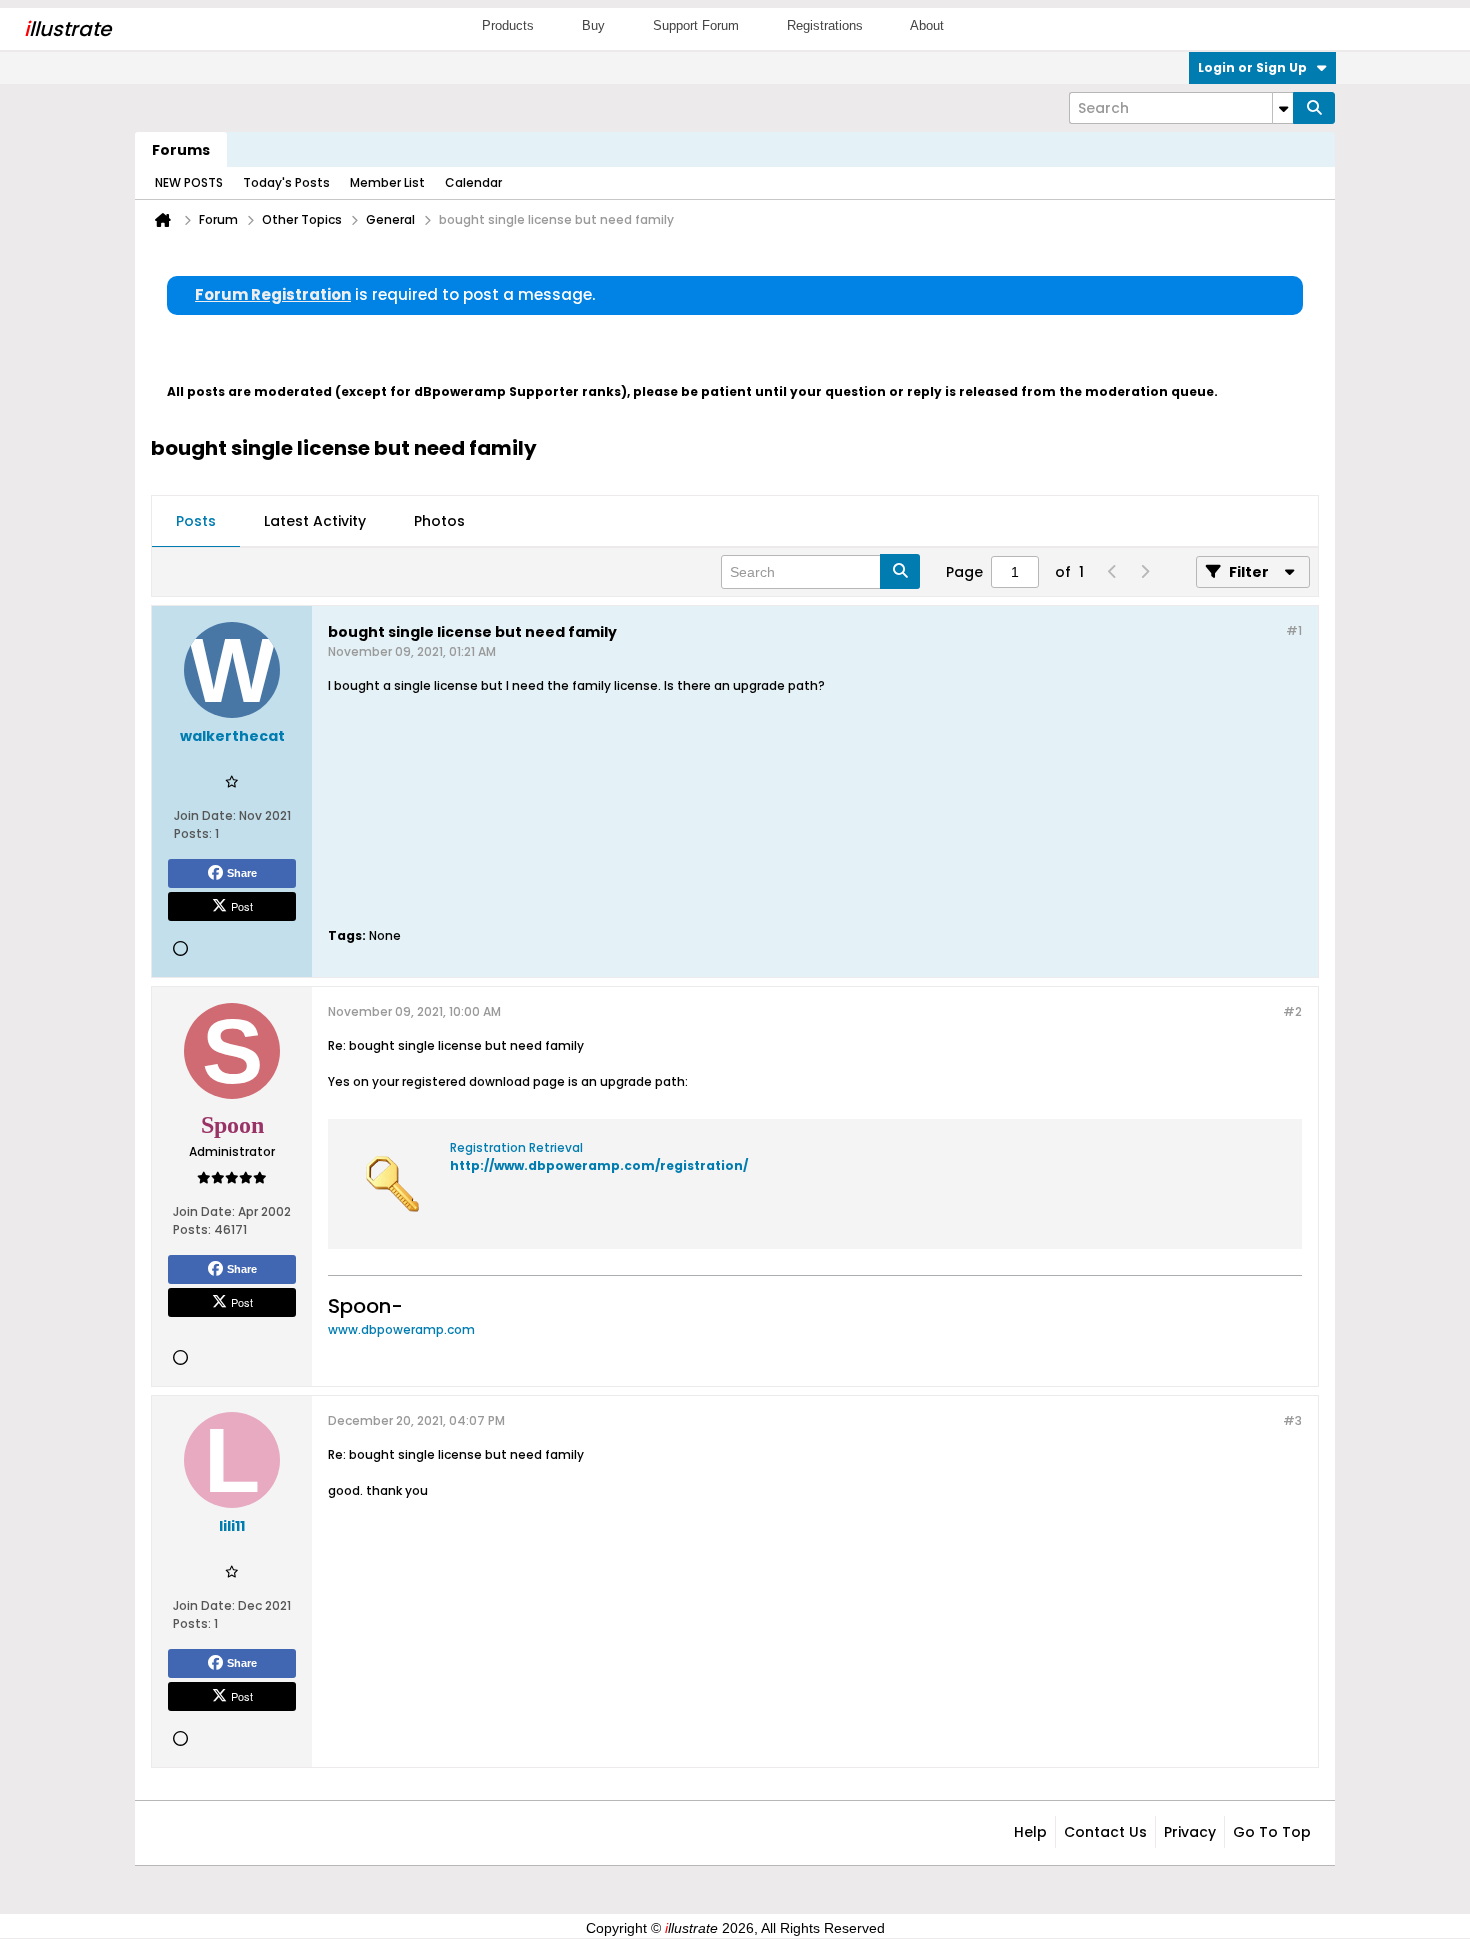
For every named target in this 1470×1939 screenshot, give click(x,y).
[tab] (196, 522)
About (927, 25)
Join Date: (205, 815)
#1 (1294, 630)
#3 (1292, 1420)
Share (242, 873)
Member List (387, 182)
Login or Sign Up (1252, 67)
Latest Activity (315, 521)
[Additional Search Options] (1283, 108)
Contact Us (1105, 1832)
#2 (1292, 1011)
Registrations (825, 25)
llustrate (67, 29)
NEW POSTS (189, 182)
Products (508, 25)
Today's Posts (286, 182)
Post (242, 906)
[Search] (1314, 108)
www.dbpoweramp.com (401, 1329)
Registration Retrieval (516, 1147)
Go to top (1272, 1832)
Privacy (1190, 1832)
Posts (196, 521)
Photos (439, 521)
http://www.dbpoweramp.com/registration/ (599, 1165)
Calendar (473, 182)
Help (1030, 1832)
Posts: (193, 833)
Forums (181, 150)
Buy (593, 25)
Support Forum (696, 25)
